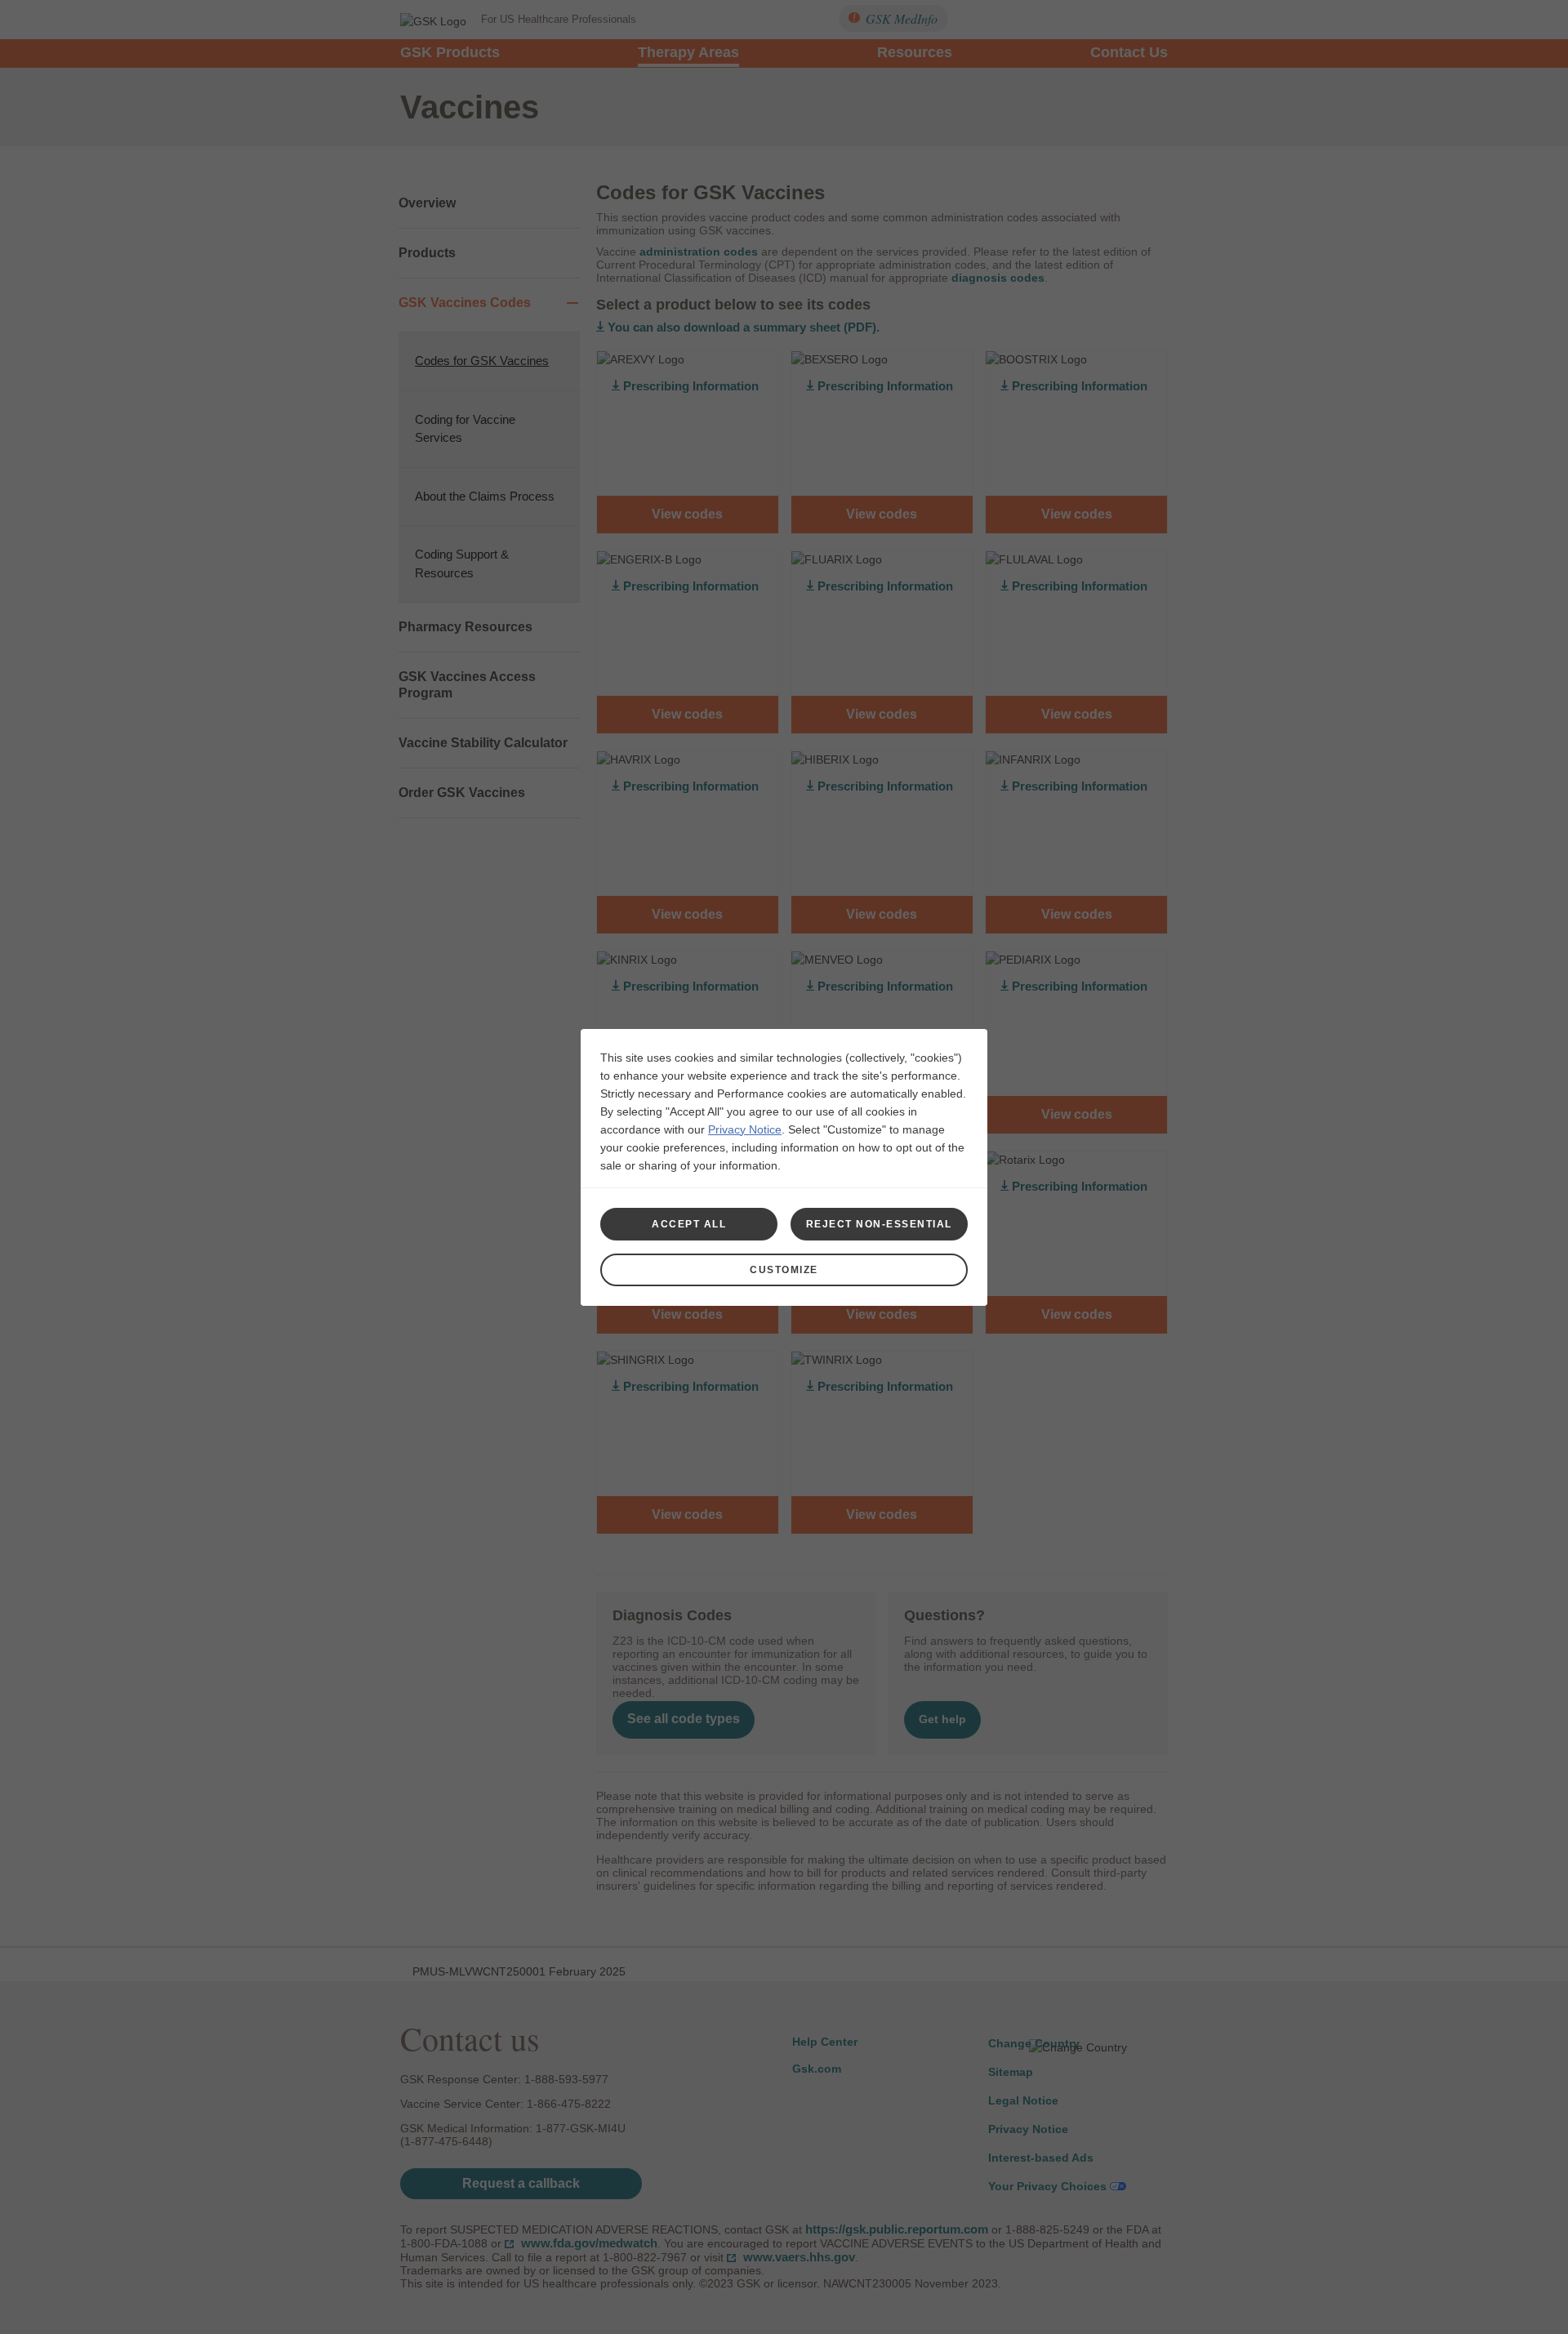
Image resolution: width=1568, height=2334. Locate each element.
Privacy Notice (745, 1129)
